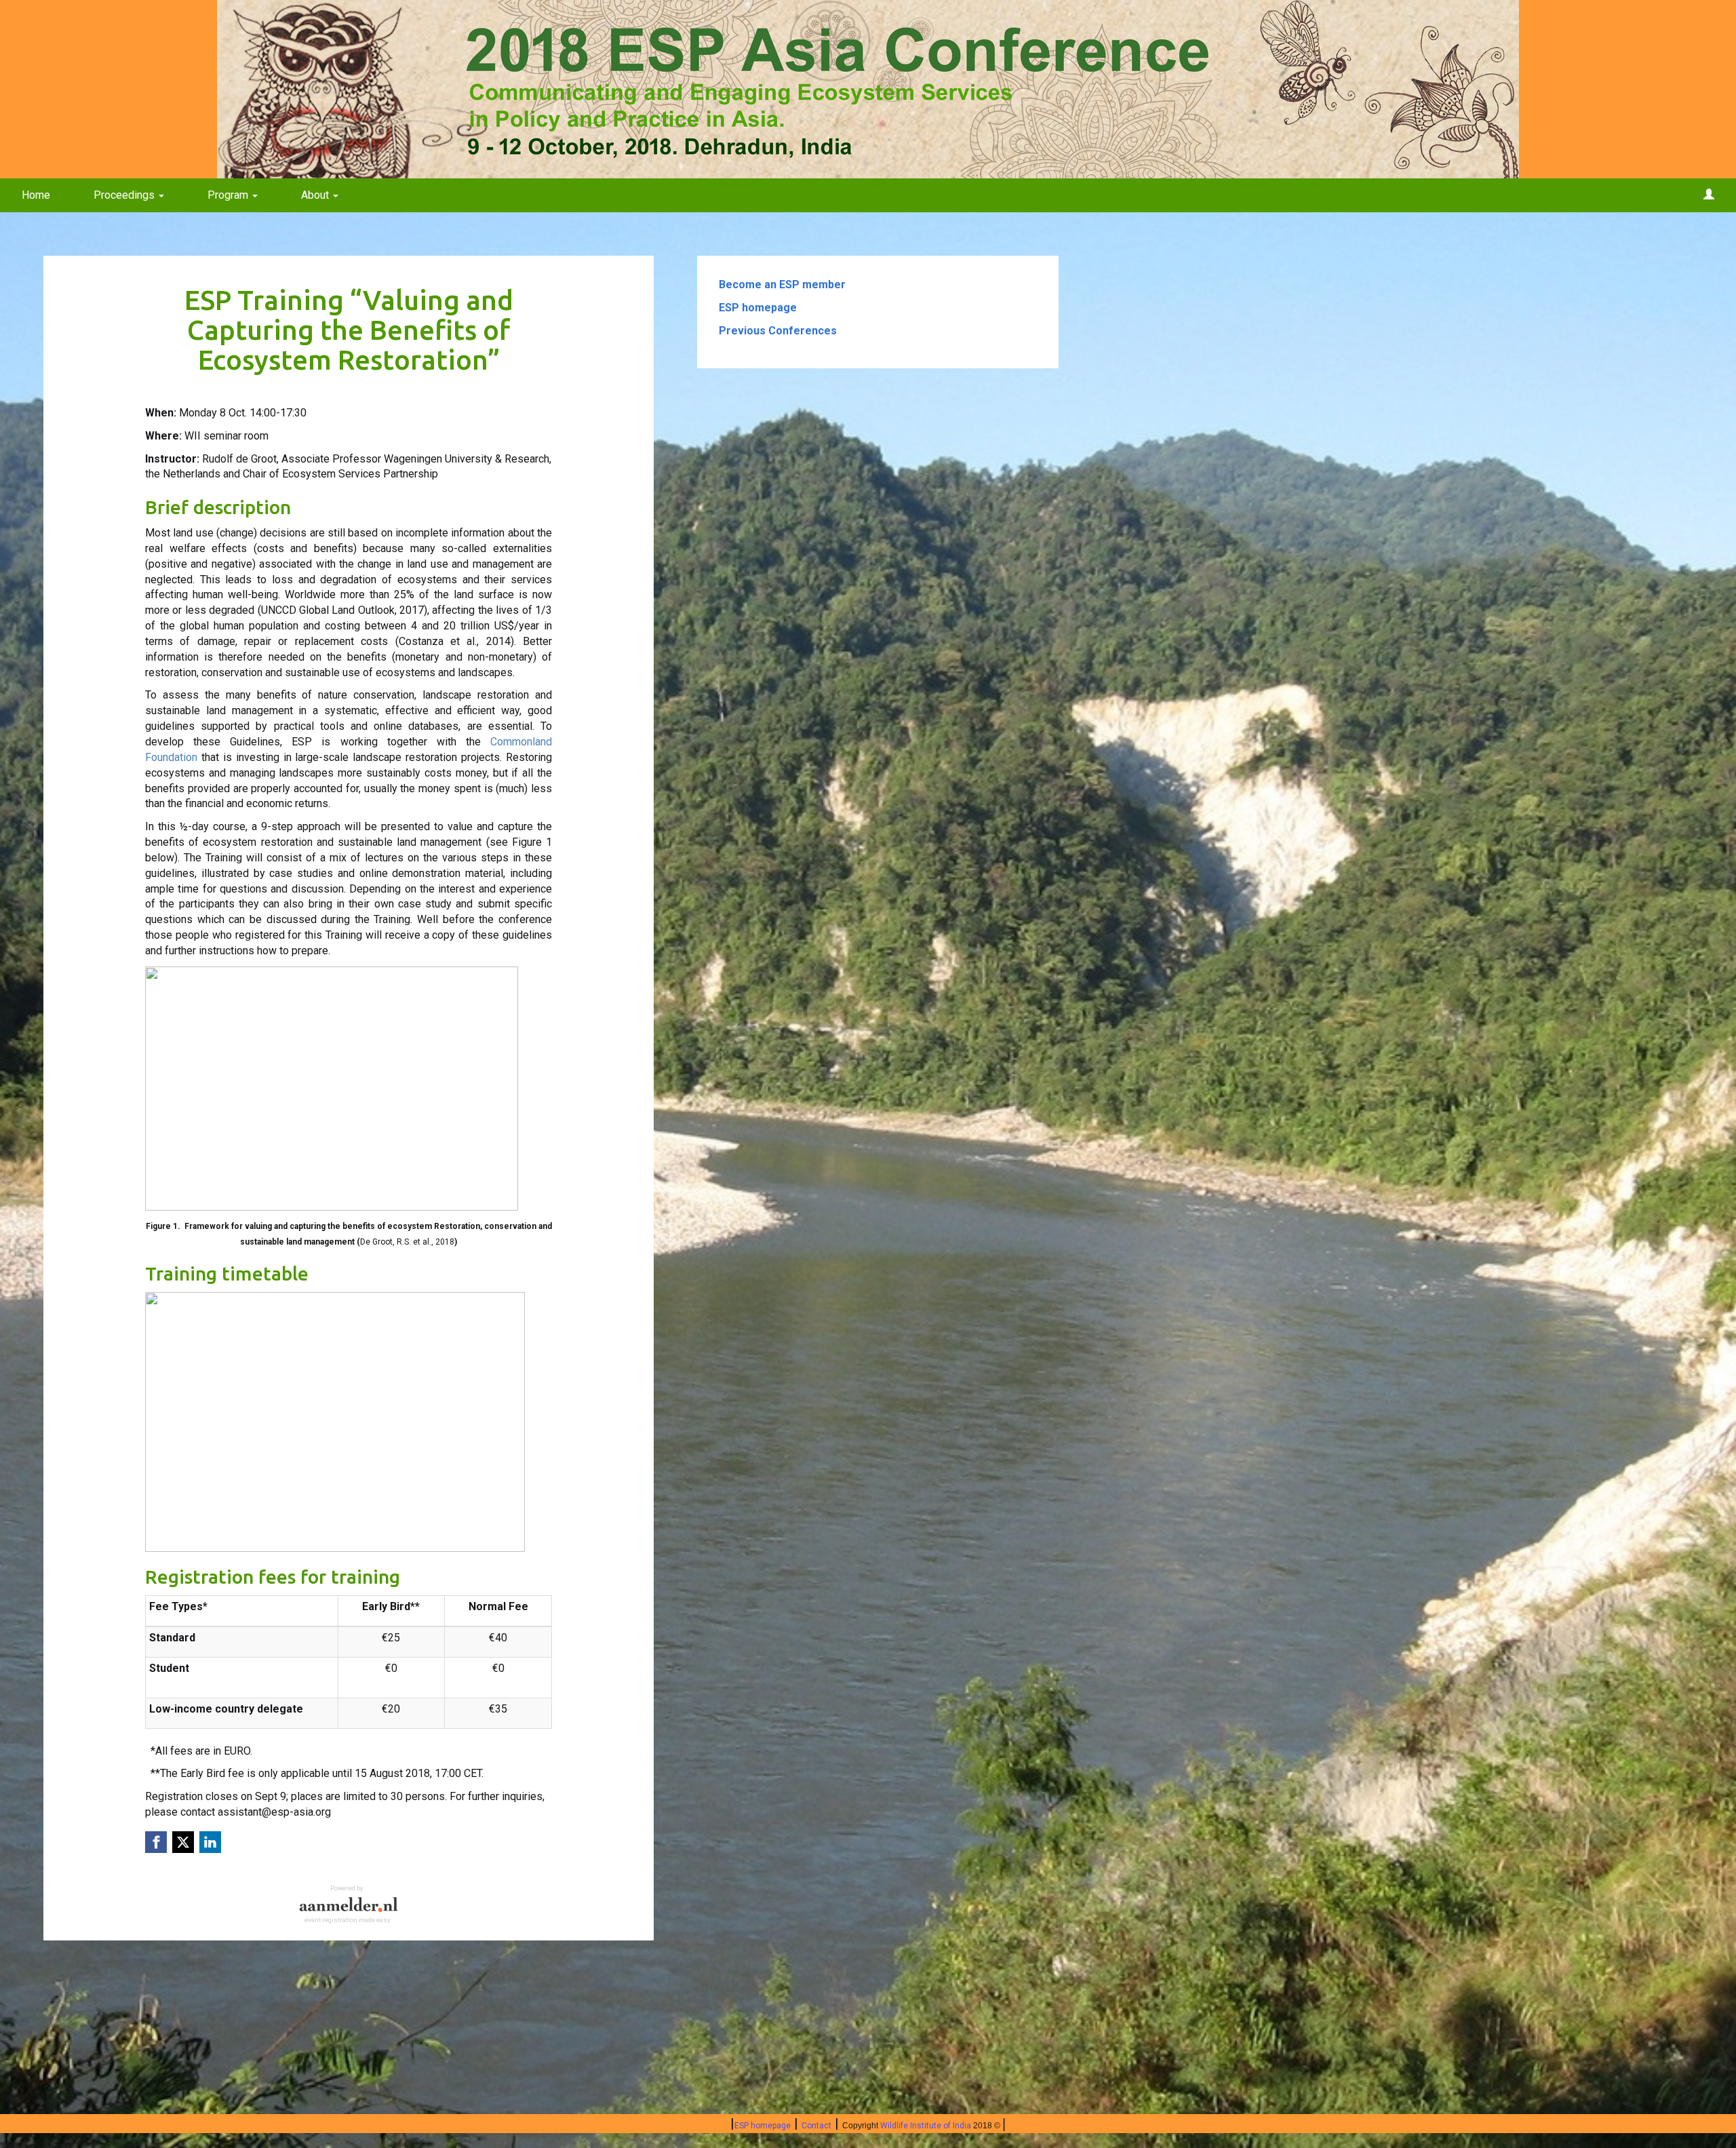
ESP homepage (763, 2126)
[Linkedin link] (210, 1842)
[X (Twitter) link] (183, 1842)
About (316, 195)
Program (229, 195)
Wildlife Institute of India (926, 2126)
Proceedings (125, 195)
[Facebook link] (156, 1842)
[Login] (1709, 195)
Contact (816, 2126)
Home (36, 195)
